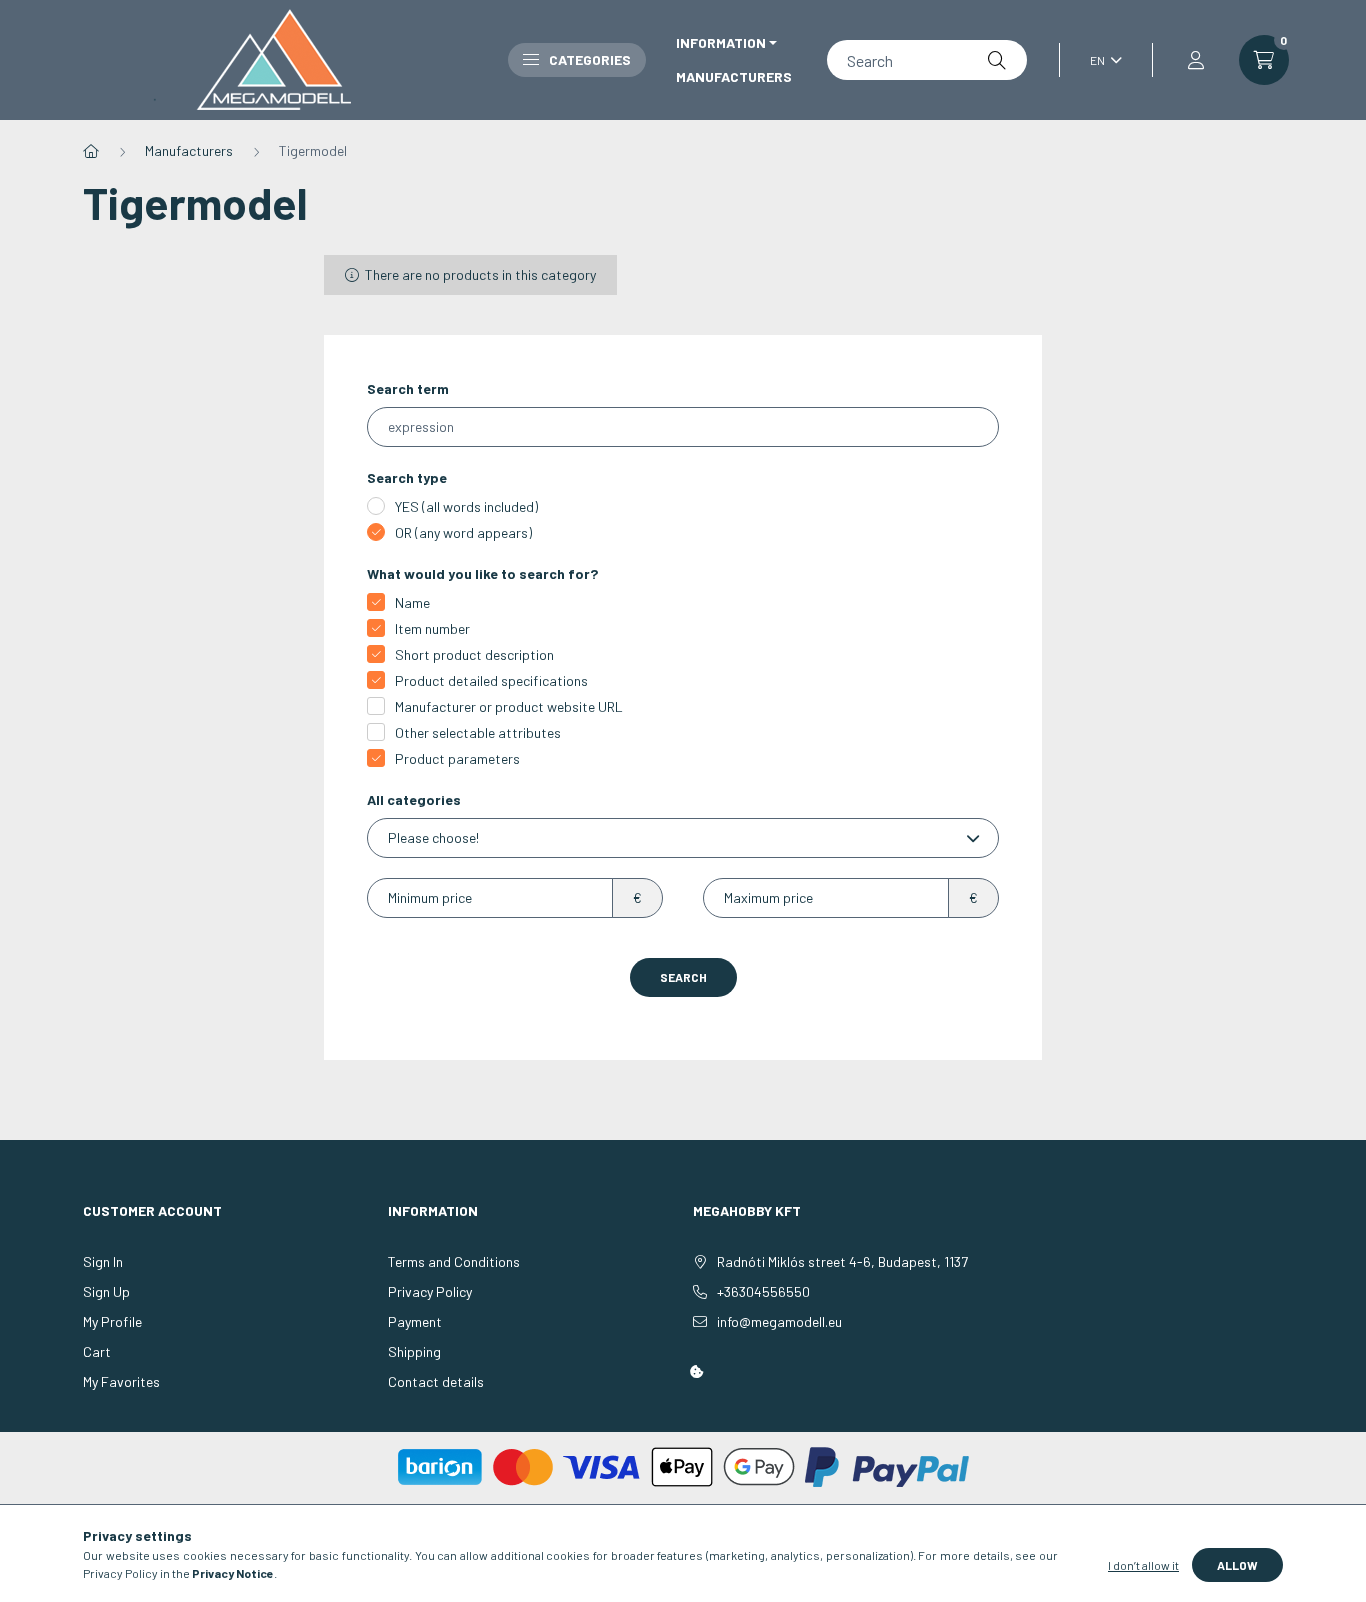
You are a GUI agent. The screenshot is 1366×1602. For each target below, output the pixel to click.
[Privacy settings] (697, 1372)
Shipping (414, 1351)
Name (412, 602)
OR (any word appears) (463, 532)
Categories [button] (590, 59)
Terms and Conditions (454, 1261)
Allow (1237, 1565)
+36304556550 (763, 1291)
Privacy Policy (430, 1291)
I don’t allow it (1143, 1565)
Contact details (436, 1381)
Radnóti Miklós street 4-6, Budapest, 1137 (842, 1261)
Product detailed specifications (491, 680)
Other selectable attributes (478, 732)
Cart (97, 1351)
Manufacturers (734, 76)
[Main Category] (91, 151)
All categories (414, 799)
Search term (408, 388)
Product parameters (457, 758)
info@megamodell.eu (779, 1321)
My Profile (112, 1321)
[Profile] (1196, 60)
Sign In (103, 1261)
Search (683, 977)
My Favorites (121, 1381)
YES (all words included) (466, 506)
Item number (432, 628)
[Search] (997, 60)
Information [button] (721, 42)
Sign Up (106, 1291)
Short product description (474, 654)
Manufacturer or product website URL (509, 706)
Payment (415, 1321)
